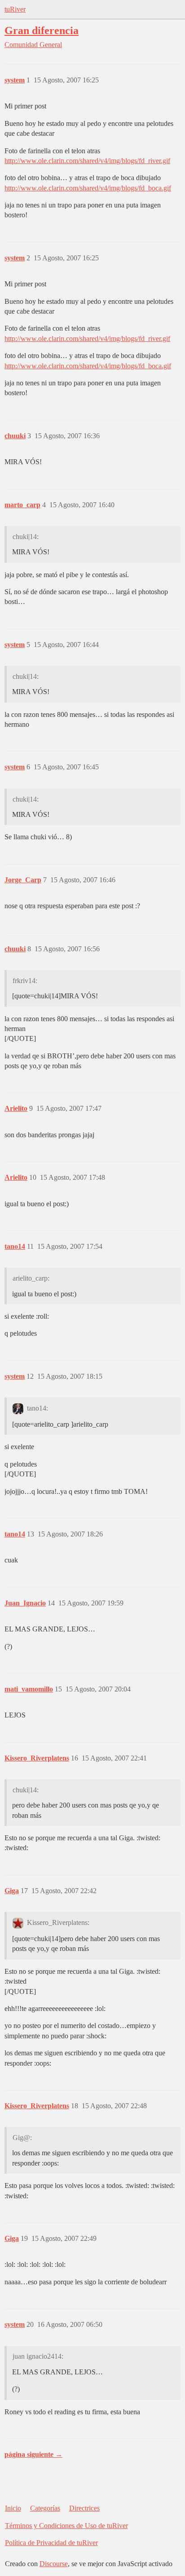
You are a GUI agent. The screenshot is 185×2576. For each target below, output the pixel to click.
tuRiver (15, 9)
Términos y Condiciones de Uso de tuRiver (66, 2526)
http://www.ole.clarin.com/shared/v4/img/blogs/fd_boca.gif (88, 188)
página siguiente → (33, 2454)
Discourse (54, 2564)
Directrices (84, 2508)
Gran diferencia (42, 30)
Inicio (13, 2508)
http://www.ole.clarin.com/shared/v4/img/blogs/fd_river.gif (87, 161)
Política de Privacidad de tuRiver (51, 2543)
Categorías (45, 2508)
